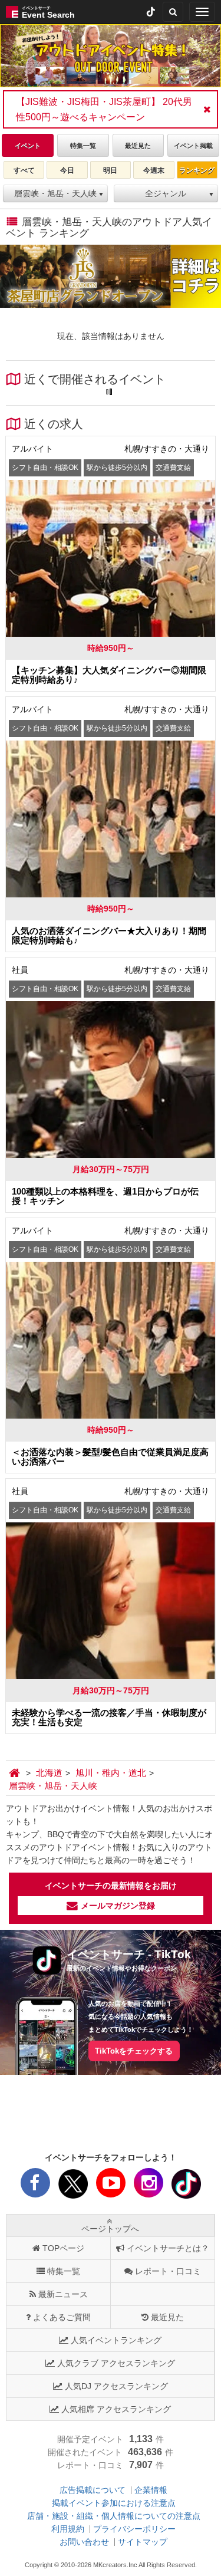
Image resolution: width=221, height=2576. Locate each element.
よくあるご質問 (62, 2317)
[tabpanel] (111, 56)
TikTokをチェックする (134, 2051)
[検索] (173, 12)
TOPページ (63, 2248)
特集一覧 (64, 2271)
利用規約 (68, 2529)
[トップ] (16, 1773)
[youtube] (111, 2186)
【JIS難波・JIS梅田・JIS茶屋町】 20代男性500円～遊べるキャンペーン (104, 109)
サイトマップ (143, 2542)
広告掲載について (93, 2490)
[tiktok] (151, 12)
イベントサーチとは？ (168, 2248)
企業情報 (151, 2490)
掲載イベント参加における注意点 (114, 2503)
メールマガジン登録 (118, 1906)
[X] (73, 2186)
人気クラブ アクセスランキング (116, 2363)
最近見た (167, 2317)
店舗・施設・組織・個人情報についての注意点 (114, 2516)
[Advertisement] (111, 2114)
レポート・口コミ (168, 2271)
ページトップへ (110, 2229)
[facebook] (35, 2186)
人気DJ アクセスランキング (116, 2386)
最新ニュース (63, 2294)
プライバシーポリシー (134, 2529)
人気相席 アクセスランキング (116, 2409)
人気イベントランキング (116, 2340)
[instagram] (149, 2186)
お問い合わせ (84, 2542)
